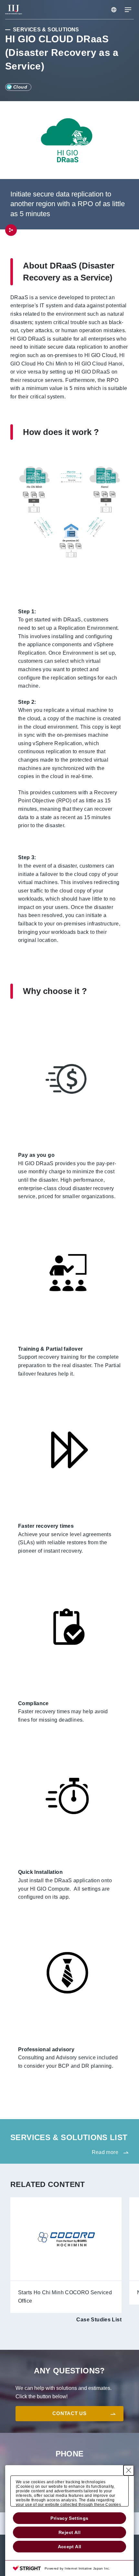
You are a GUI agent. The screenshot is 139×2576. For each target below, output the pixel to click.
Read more (105, 2152)
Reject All (69, 2532)
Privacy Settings (69, 2518)
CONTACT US (69, 2413)
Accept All (70, 2547)
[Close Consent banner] (129, 2470)
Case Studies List (99, 2320)
